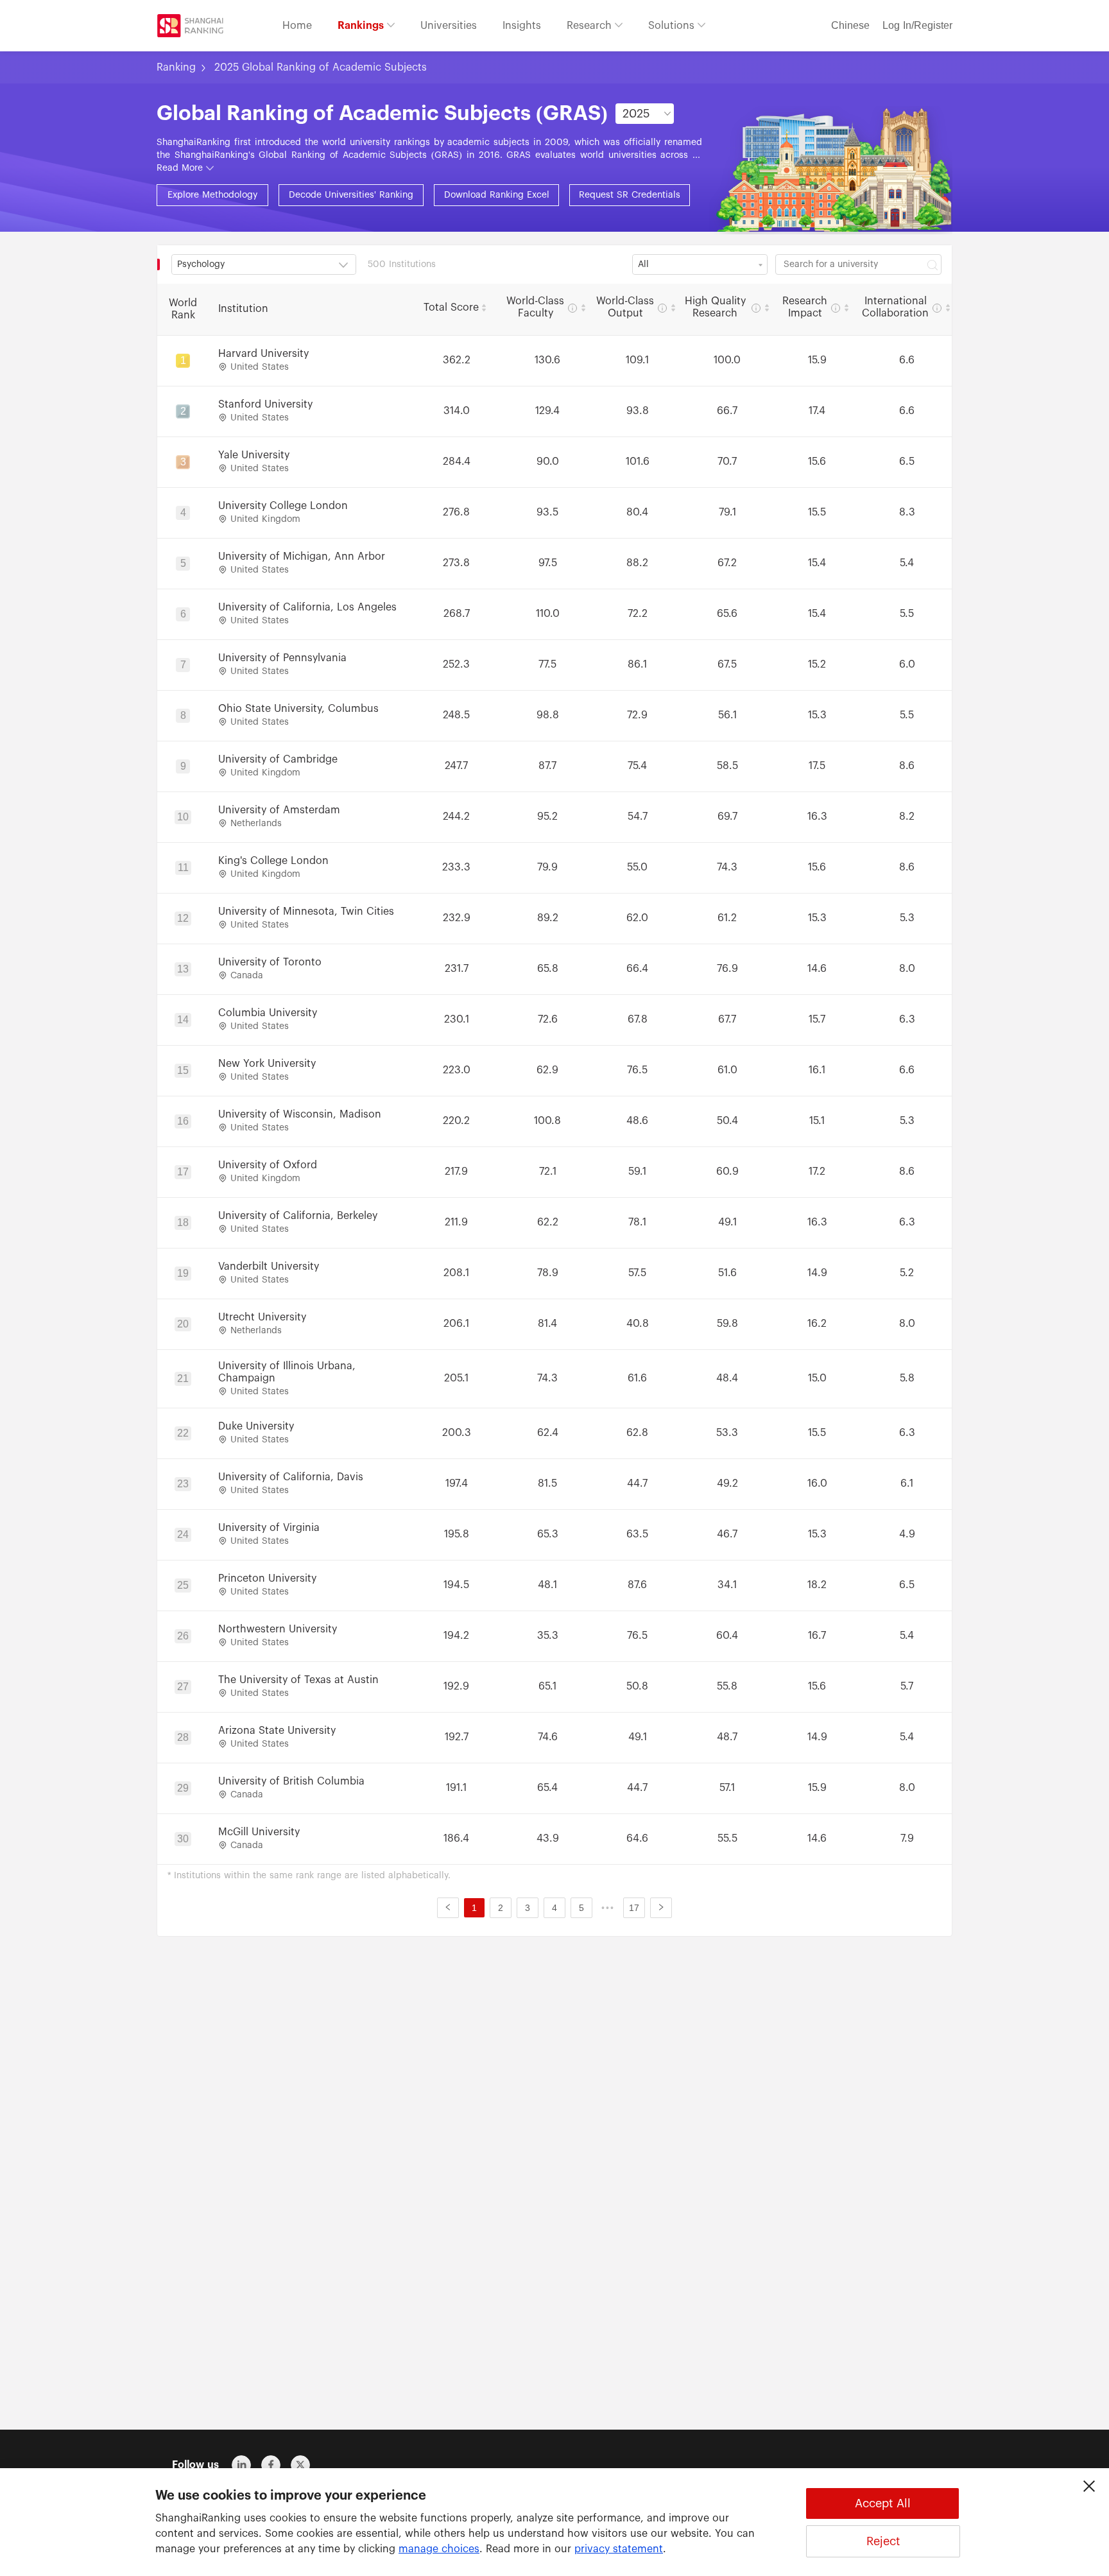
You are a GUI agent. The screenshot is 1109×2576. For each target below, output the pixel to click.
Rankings (362, 26)
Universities (449, 26)
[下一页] (661, 1908)
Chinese (850, 26)
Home (297, 26)
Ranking (176, 67)
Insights (522, 26)
